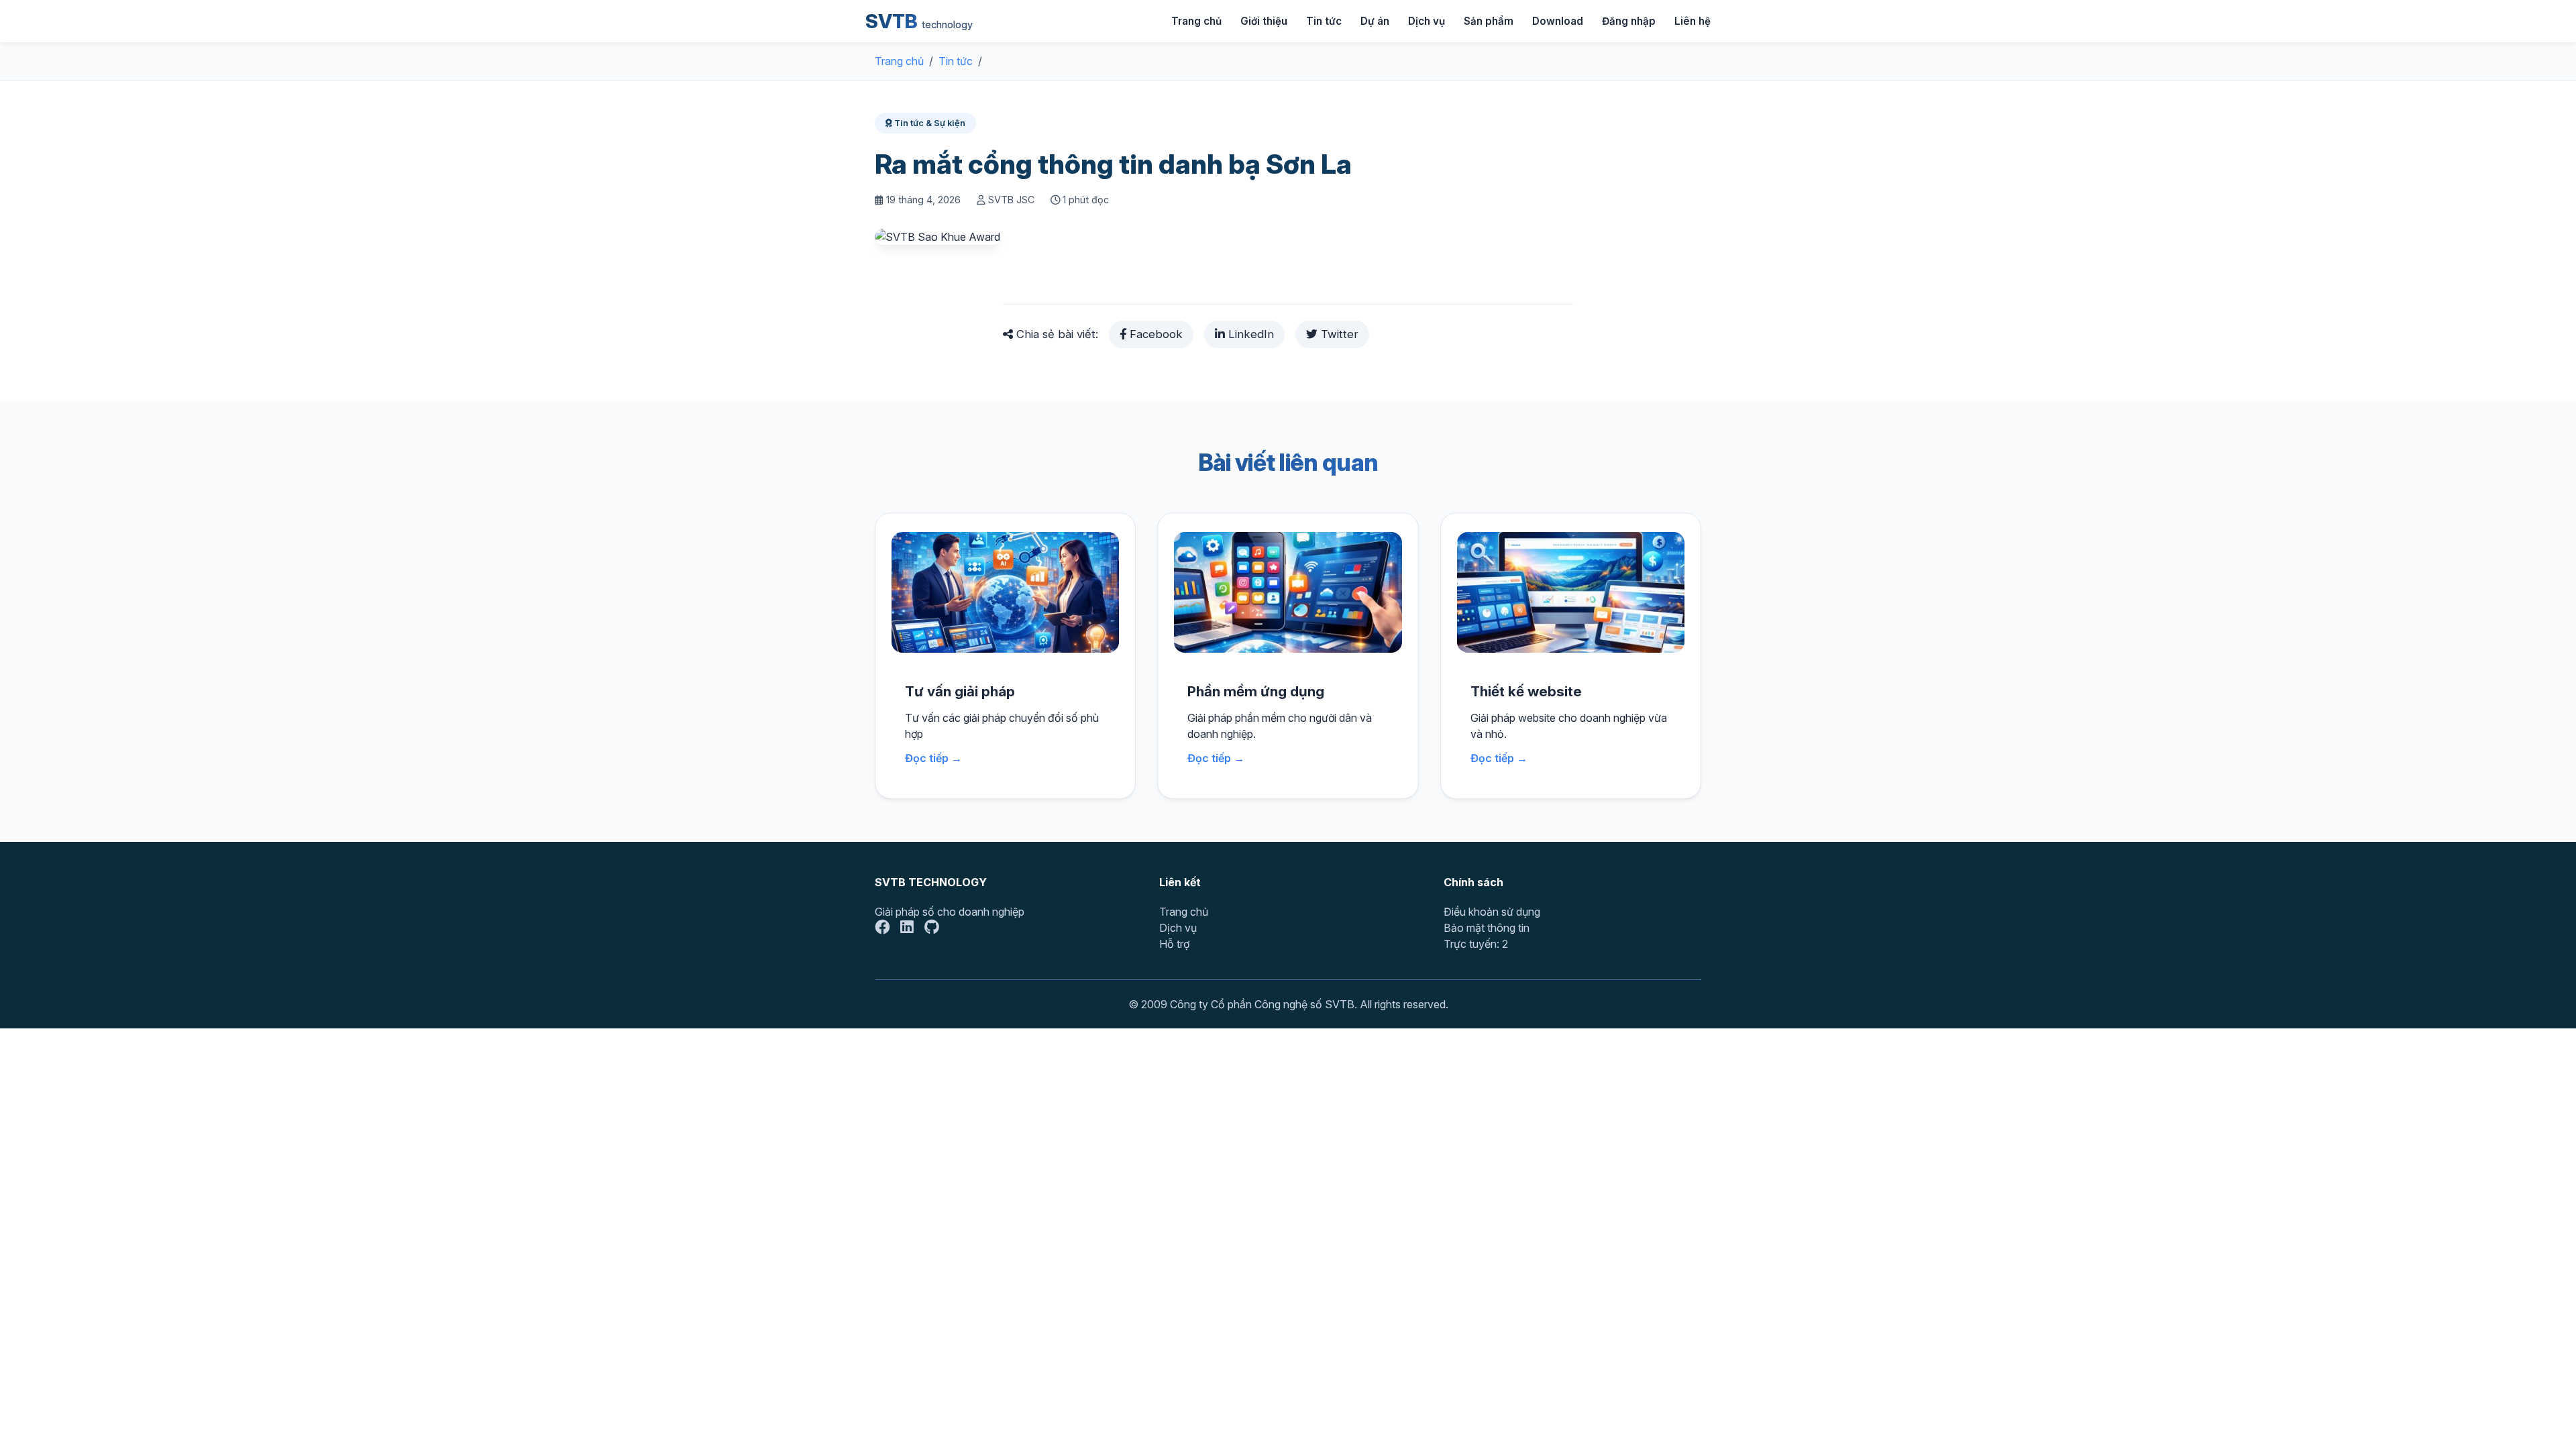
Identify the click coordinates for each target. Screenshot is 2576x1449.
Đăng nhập (1629, 21)
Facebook (1155, 334)
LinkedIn (1249, 334)
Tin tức (1324, 21)
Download (1558, 21)
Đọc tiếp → (933, 758)
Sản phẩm (1489, 21)
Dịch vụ (1427, 21)
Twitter (1338, 334)
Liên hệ (1693, 21)
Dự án (1375, 21)
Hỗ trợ (1174, 944)
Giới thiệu (1264, 21)
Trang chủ (1196, 21)
